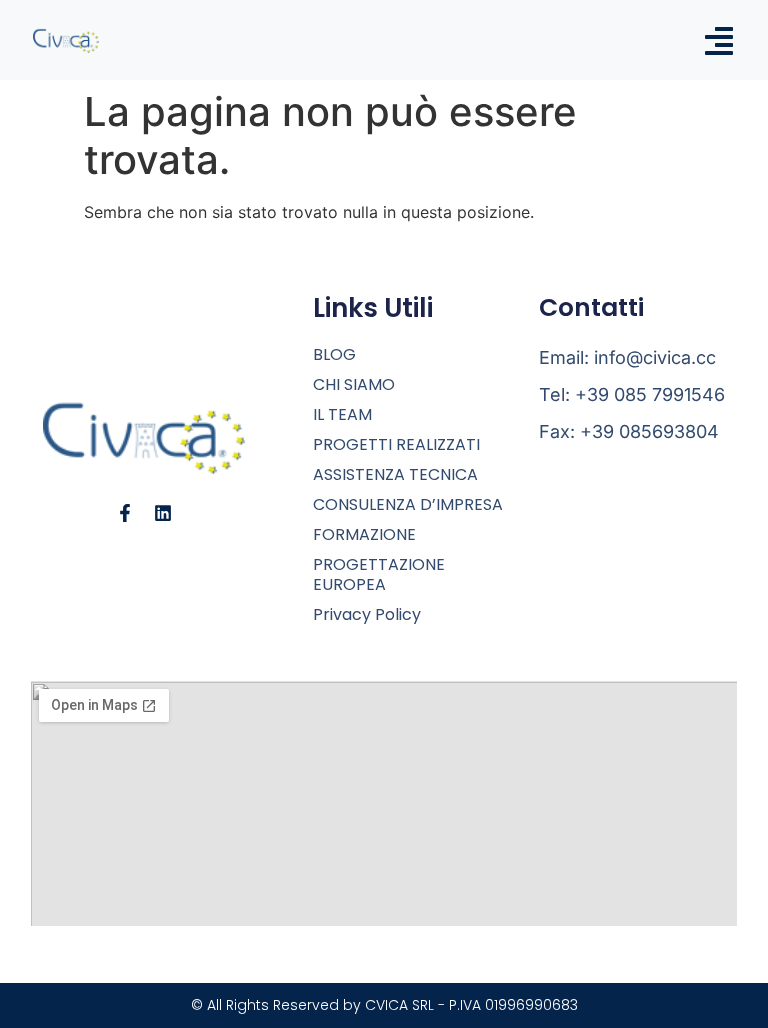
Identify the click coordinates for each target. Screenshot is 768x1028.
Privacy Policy (367, 615)
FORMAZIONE (364, 535)
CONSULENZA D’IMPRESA (408, 505)
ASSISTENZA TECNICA (395, 475)
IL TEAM (342, 415)
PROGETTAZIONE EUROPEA (379, 575)
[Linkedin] (163, 513)
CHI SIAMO (354, 385)
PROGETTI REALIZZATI (396, 445)
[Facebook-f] (125, 513)
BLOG (334, 355)
